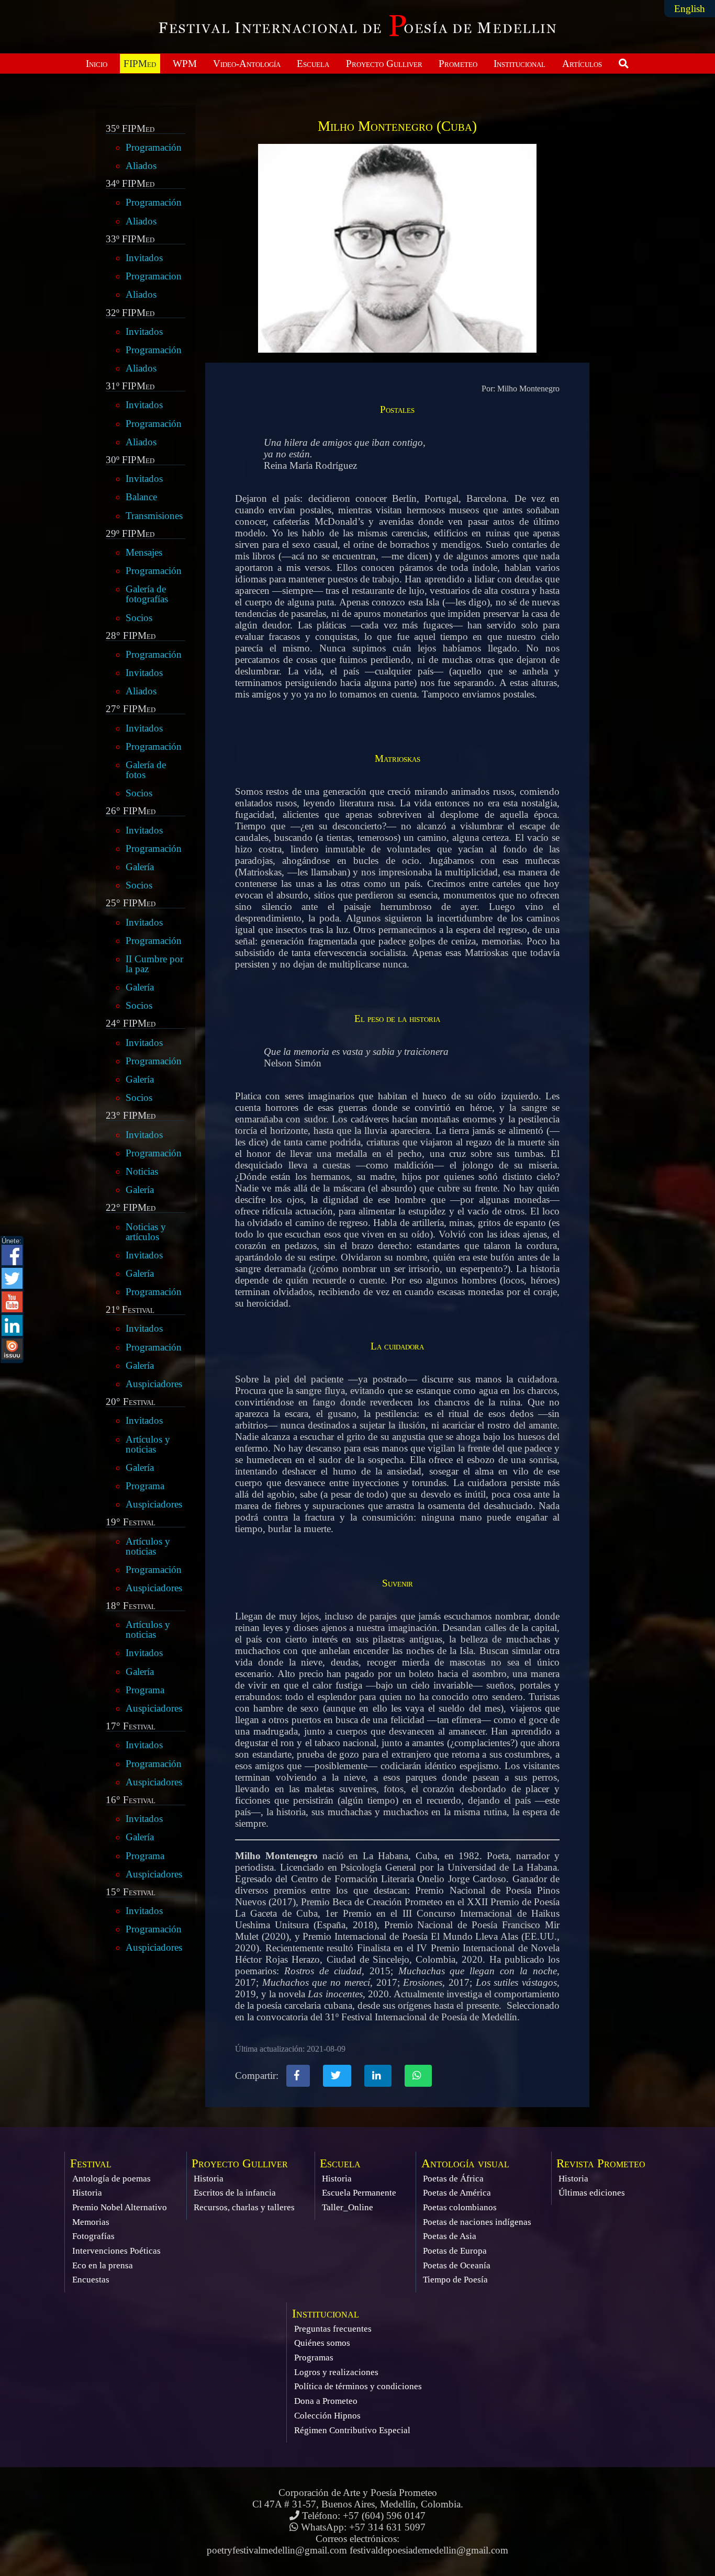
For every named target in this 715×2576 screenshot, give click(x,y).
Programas (314, 2358)
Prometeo (458, 64)
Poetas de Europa (455, 2251)
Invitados (144, 258)
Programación (154, 147)
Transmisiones (154, 516)
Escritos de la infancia (235, 2193)
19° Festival (131, 1522)
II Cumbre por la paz (154, 964)
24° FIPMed (131, 1023)
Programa (145, 1486)
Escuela (313, 64)
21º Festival (130, 1310)
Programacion (154, 276)
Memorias (91, 2222)
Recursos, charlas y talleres (244, 2207)
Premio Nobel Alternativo (120, 2207)
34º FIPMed (130, 184)
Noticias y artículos (146, 1232)
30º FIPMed (130, 460)
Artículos (582, 64)
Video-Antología (247, 64)
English (690, 9)
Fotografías (93, 2236)
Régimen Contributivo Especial (352, 2430)
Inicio (97, 64)
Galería (140, 867)
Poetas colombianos (460, 2207)
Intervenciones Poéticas (116, 2251)
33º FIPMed (130, 239)
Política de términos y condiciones (358, 2386)
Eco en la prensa (103, 2265)
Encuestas (91, 2280)
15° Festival (131, 1892)
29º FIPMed (130, 534)
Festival (91, 2163)
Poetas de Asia (450, 2236)
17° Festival (131, 1726)
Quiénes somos (322, 2343)
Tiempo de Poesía (455, 2280)
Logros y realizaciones (336, 2372)
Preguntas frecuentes (333, 2329)
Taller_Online (348, 2207)
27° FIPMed (131, 709)
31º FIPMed (130, 386)
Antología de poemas (111, 2179)
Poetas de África (453, 2179)
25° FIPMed (131, 903)
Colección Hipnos (327, 2416)
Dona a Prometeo (326, 2401)
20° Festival (131, 1402)
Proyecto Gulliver (384, 64)
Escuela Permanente (359, 2193)
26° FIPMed (131, 811)
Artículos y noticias (148, 1444)
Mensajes (144, 552)
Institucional (520, 64)
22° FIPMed (131, 1208)
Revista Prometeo (601, 2163)
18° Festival (131, 1606)
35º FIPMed (130, 129)
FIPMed (140, 64)
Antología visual (465, 2163)
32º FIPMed (130, 313)
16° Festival (131, 1800)
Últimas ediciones (592, 2193)
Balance (141, 497)
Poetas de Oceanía (457, 2265)
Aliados (141, 166)
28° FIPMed (131, 636)
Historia (87, 2193)
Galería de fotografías (147, 594)
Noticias (142, 1171)
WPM (185, 64)
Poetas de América (457, 2193)
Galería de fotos (146, 770)
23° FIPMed (131, 1116)
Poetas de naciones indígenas (477, 2222)
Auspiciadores (154, 1384)
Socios (139, 618)
